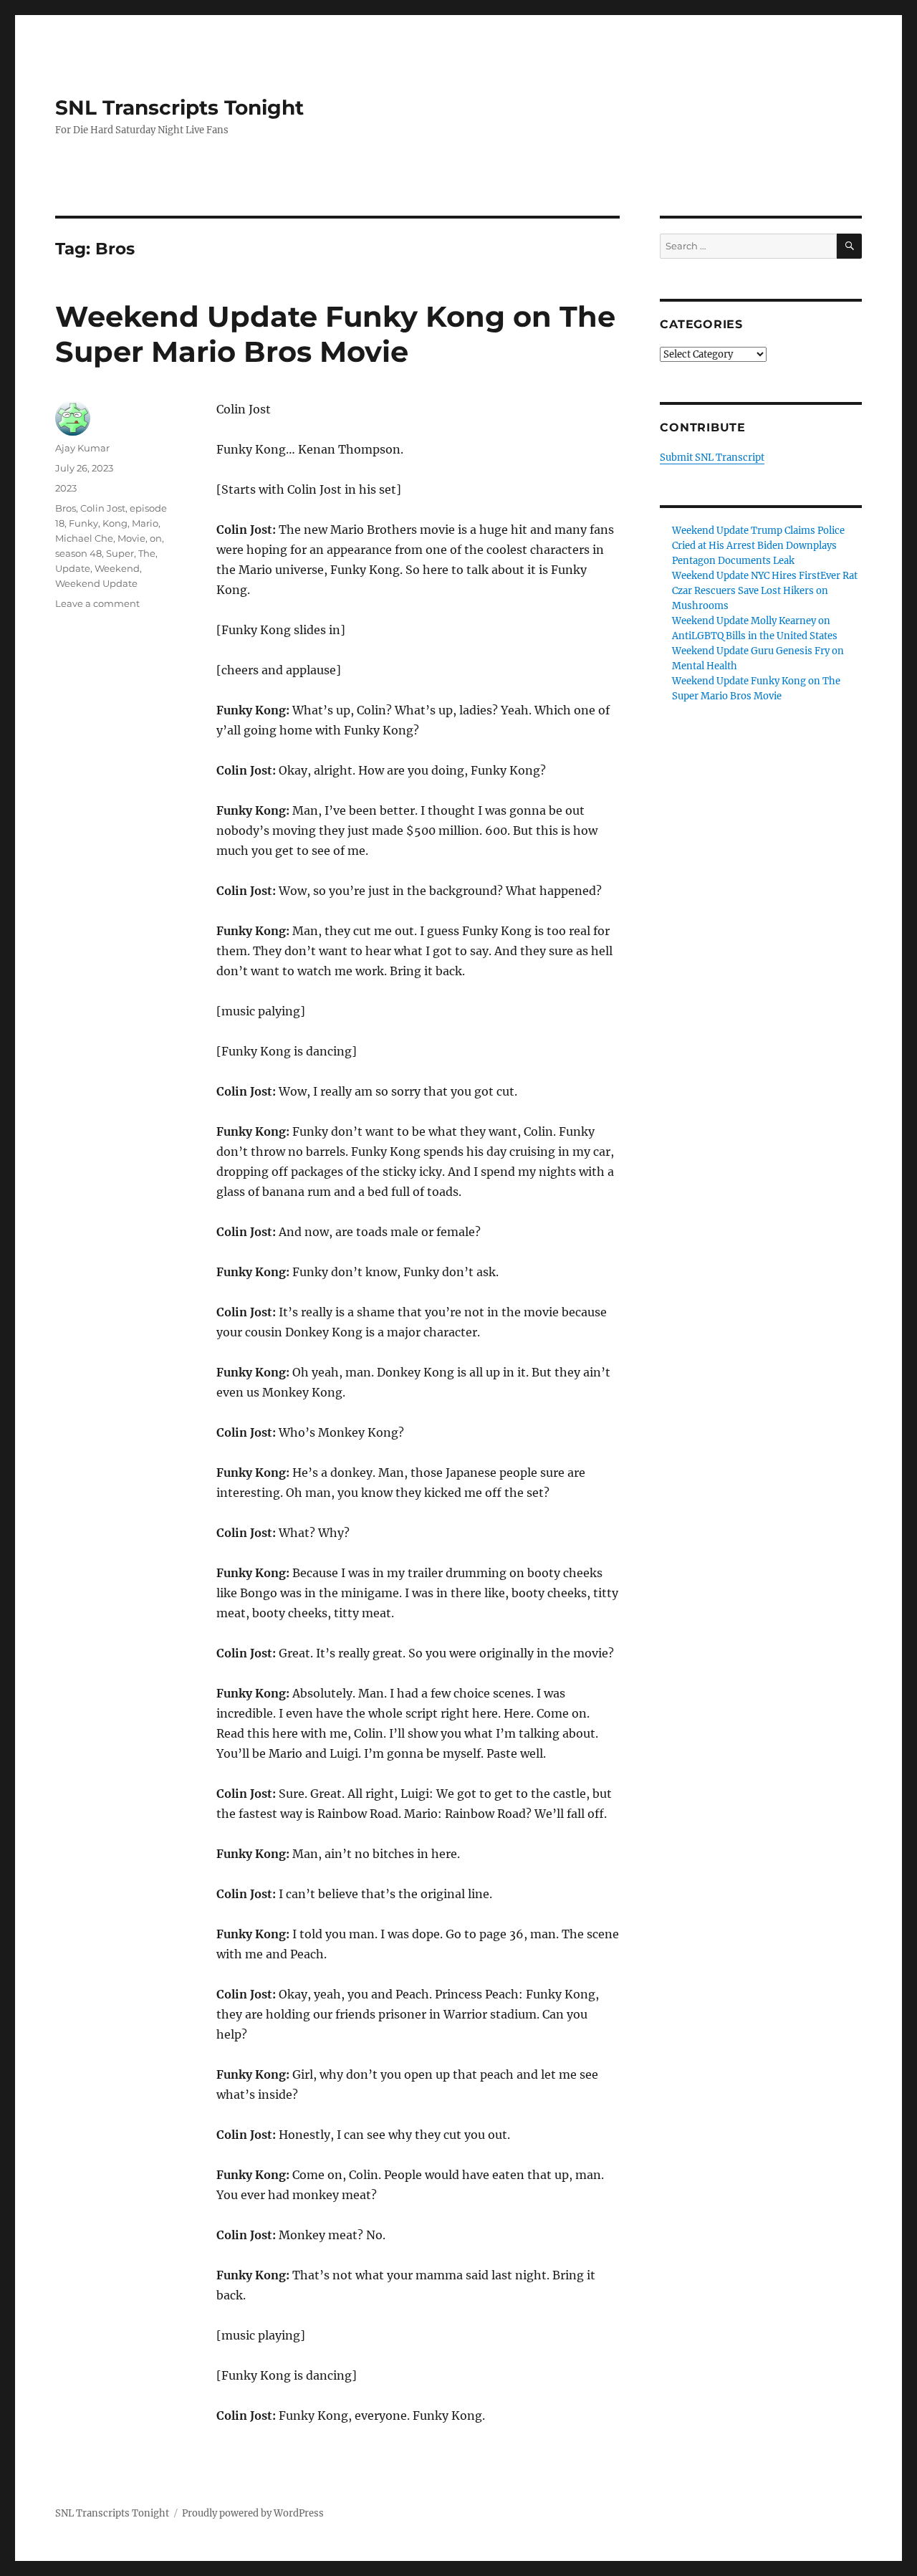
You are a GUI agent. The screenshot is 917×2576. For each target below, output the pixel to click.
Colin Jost (103, 508)
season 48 (78, 553)
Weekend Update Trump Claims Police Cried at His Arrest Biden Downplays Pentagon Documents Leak (758, 546)
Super (120, 553)
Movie (131, 538)
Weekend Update (96, 583)
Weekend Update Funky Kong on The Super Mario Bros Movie (335, 334)
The (147, 553)
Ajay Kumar (82, 448)
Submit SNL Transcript (712, 458)
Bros (66, 508)
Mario (145, 523)
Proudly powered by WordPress (253, 2513)
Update (73, 568)
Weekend (117, 568)
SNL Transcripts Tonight (179, 107)
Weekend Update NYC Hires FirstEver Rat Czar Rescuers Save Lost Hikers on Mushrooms (765, 591)
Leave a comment (97, 603)
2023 (66, 488)
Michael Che (84, 538)
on (156, 538)
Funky (83, 523)
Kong (115, 523)
